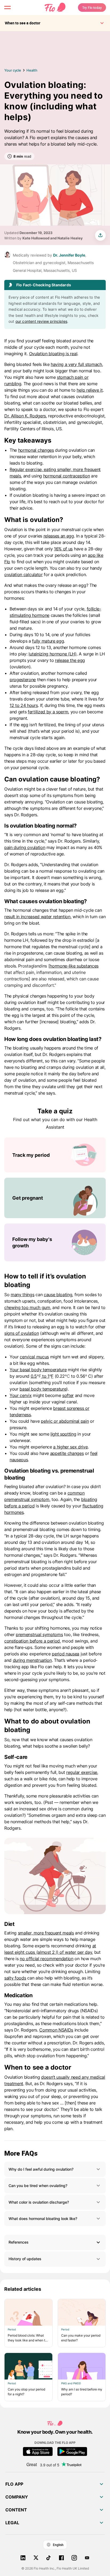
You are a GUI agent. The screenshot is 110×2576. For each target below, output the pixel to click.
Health (32, 70)
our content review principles (41, 321)
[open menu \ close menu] (7, 8)
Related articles (23, 2289)
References (19, 2242)
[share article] (100, 235)
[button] (55, 2169)
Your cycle (13, 70)
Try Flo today (92, 8)
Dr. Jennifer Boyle (69, 255)
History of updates (25, 2259)
